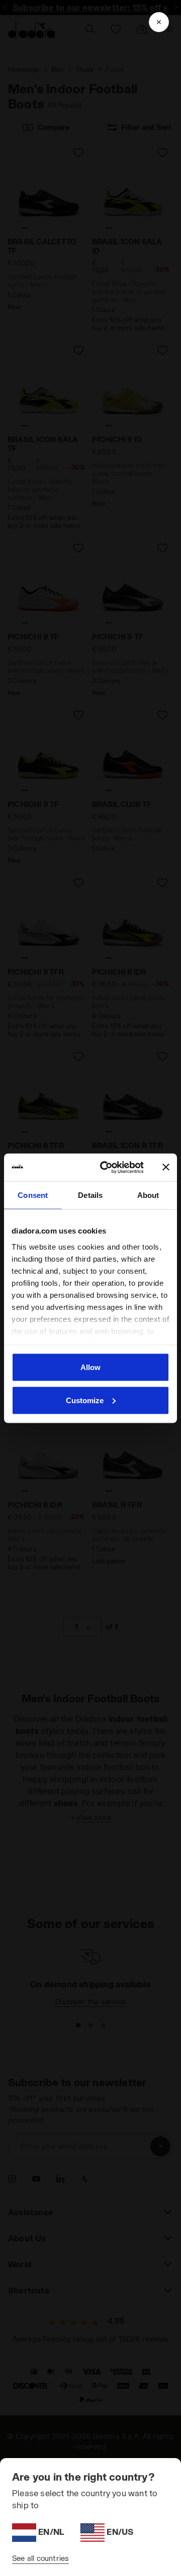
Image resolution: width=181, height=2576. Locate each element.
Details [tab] (90, 1195)
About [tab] (148, 1195)
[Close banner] (166, 1167)
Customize (85, 1400)
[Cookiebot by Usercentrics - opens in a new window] (106, 1167)
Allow (90, 1367)
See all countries (40, 2558)
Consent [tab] (33, 1195)
